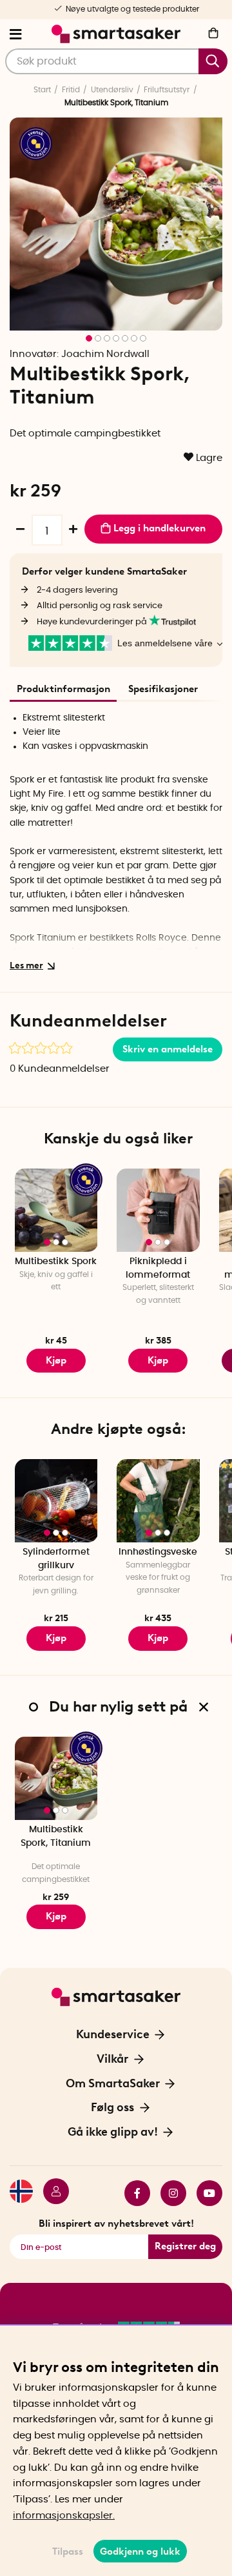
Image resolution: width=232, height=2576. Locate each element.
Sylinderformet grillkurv (56, 1559)
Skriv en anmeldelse (168, 1049)
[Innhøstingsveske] (158, 1501)
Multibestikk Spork (56, 1262)
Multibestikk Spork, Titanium (56, 1836)
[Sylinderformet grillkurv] (56, 1501)
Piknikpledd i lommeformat (158, 1268)
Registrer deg (185, 2246)
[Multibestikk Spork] (56, 1210)
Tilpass (68, 2551)
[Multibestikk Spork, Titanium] (56, 1778)
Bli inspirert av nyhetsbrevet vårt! (116, 2223)
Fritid (71, 90)
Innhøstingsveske (158, 1552)
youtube (204, 2193)
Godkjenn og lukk (140, 2551)
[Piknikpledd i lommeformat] (158, 1210)
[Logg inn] (51, 2193)
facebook (132, 2193)
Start (42, 90)
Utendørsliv (112, 90)
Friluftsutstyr (167, 90)
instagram (168, 2193)
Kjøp (56, 1360)
